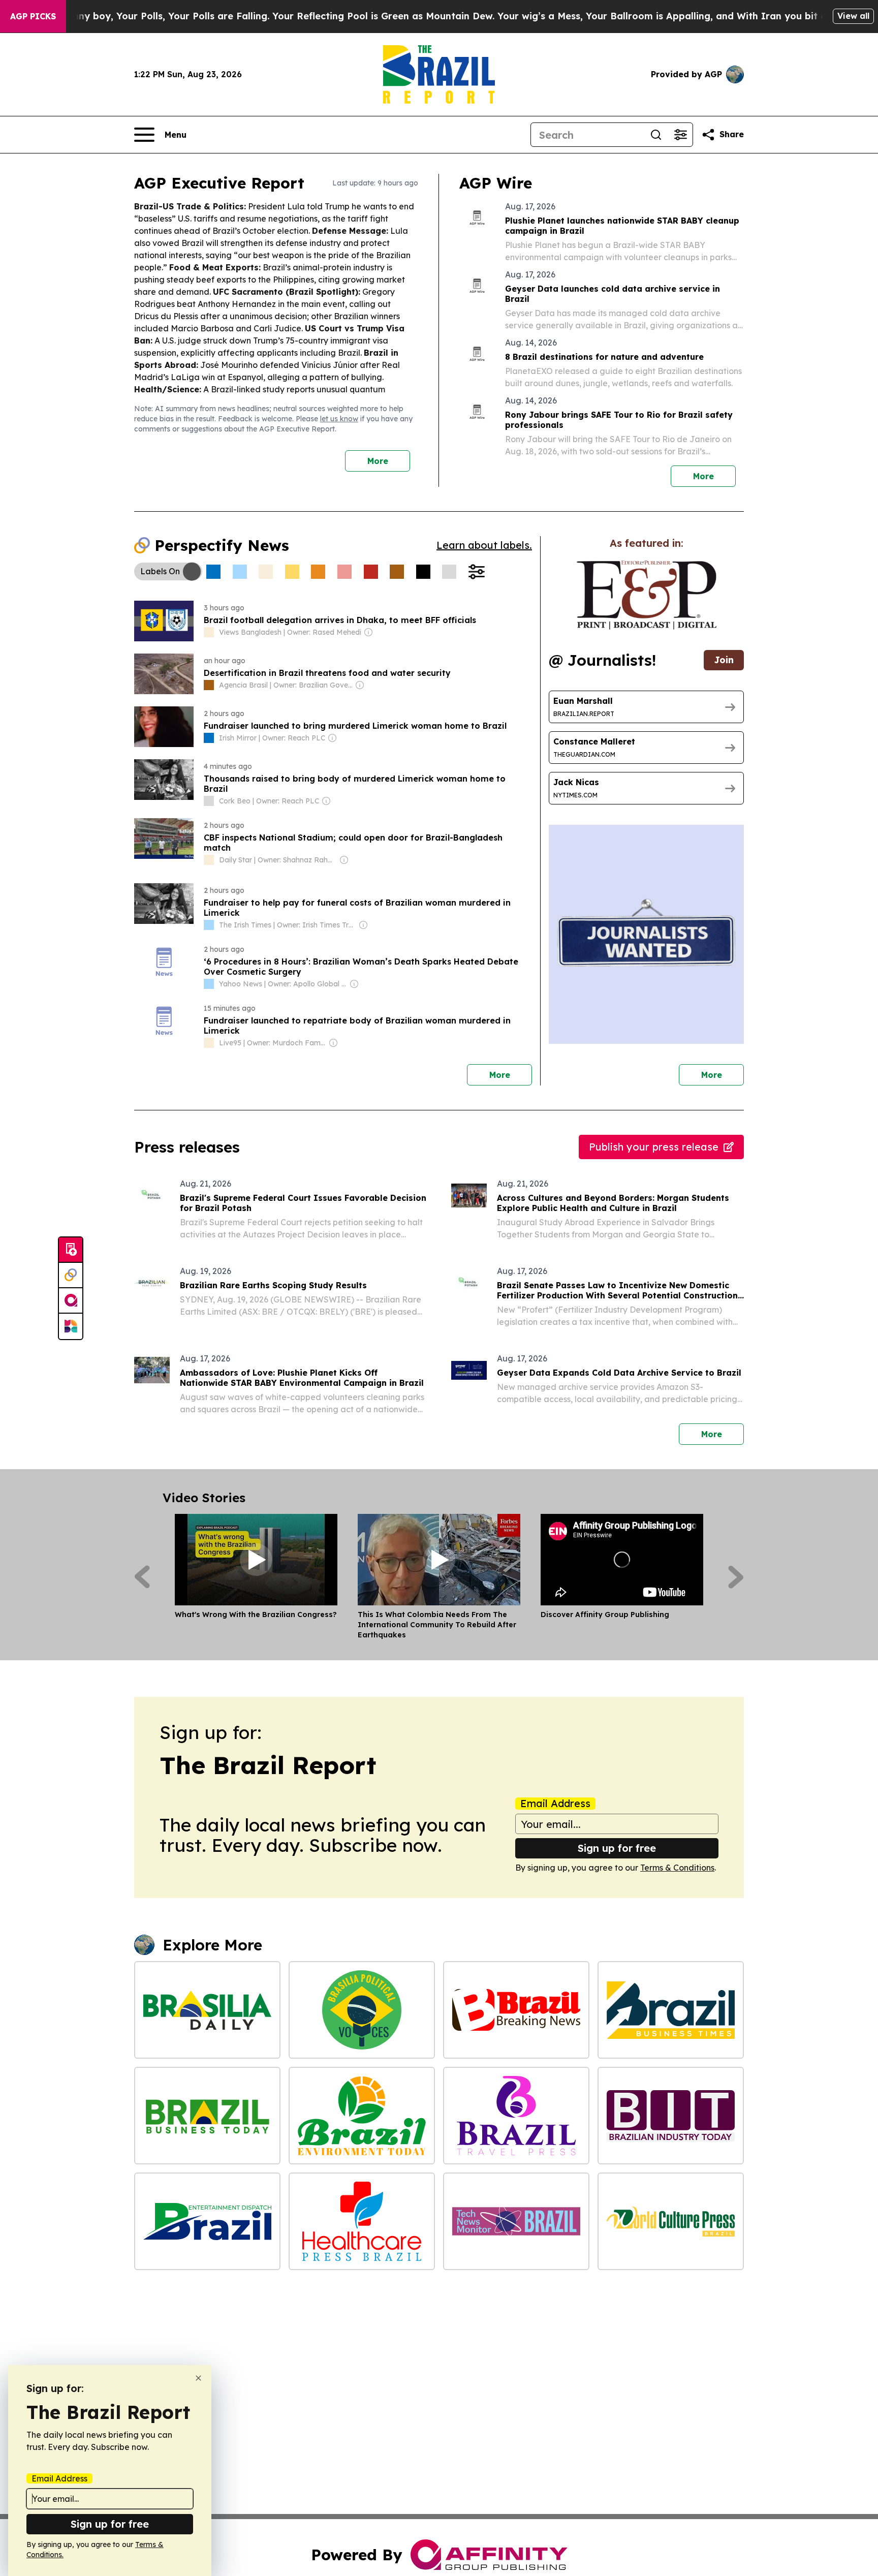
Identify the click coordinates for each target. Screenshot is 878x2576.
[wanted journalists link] (647, 595)
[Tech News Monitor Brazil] (516, 2221)
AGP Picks (33, 16)
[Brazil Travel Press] (516, 2116)
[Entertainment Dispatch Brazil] (207, 2221)
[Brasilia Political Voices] (362, 2010)
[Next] (736, 1577)
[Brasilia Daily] (207, 2010)
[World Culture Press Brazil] (671, 2221)
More (378, 461)
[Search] (656, 135)
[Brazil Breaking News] (516, 2010)
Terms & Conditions (677, 1868)
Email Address (555, 1804)
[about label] (209, 632)
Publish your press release (654, 1147)
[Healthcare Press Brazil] (362, 2221)
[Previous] (142, 1577)
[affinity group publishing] (71, 1301)
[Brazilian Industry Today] (671, 2116)
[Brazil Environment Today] (362, 2116)
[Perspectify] (71, 1276)
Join (724, 660)
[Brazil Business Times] (671, 2010)
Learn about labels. (484, 545)
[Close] (198, 2378)
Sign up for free (617, 1848)
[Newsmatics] (71, 1326)
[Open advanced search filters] (680, 135)
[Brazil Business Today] (207, 2116)
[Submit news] (71, 1250)
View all (853, 16)
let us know (339, 419)
